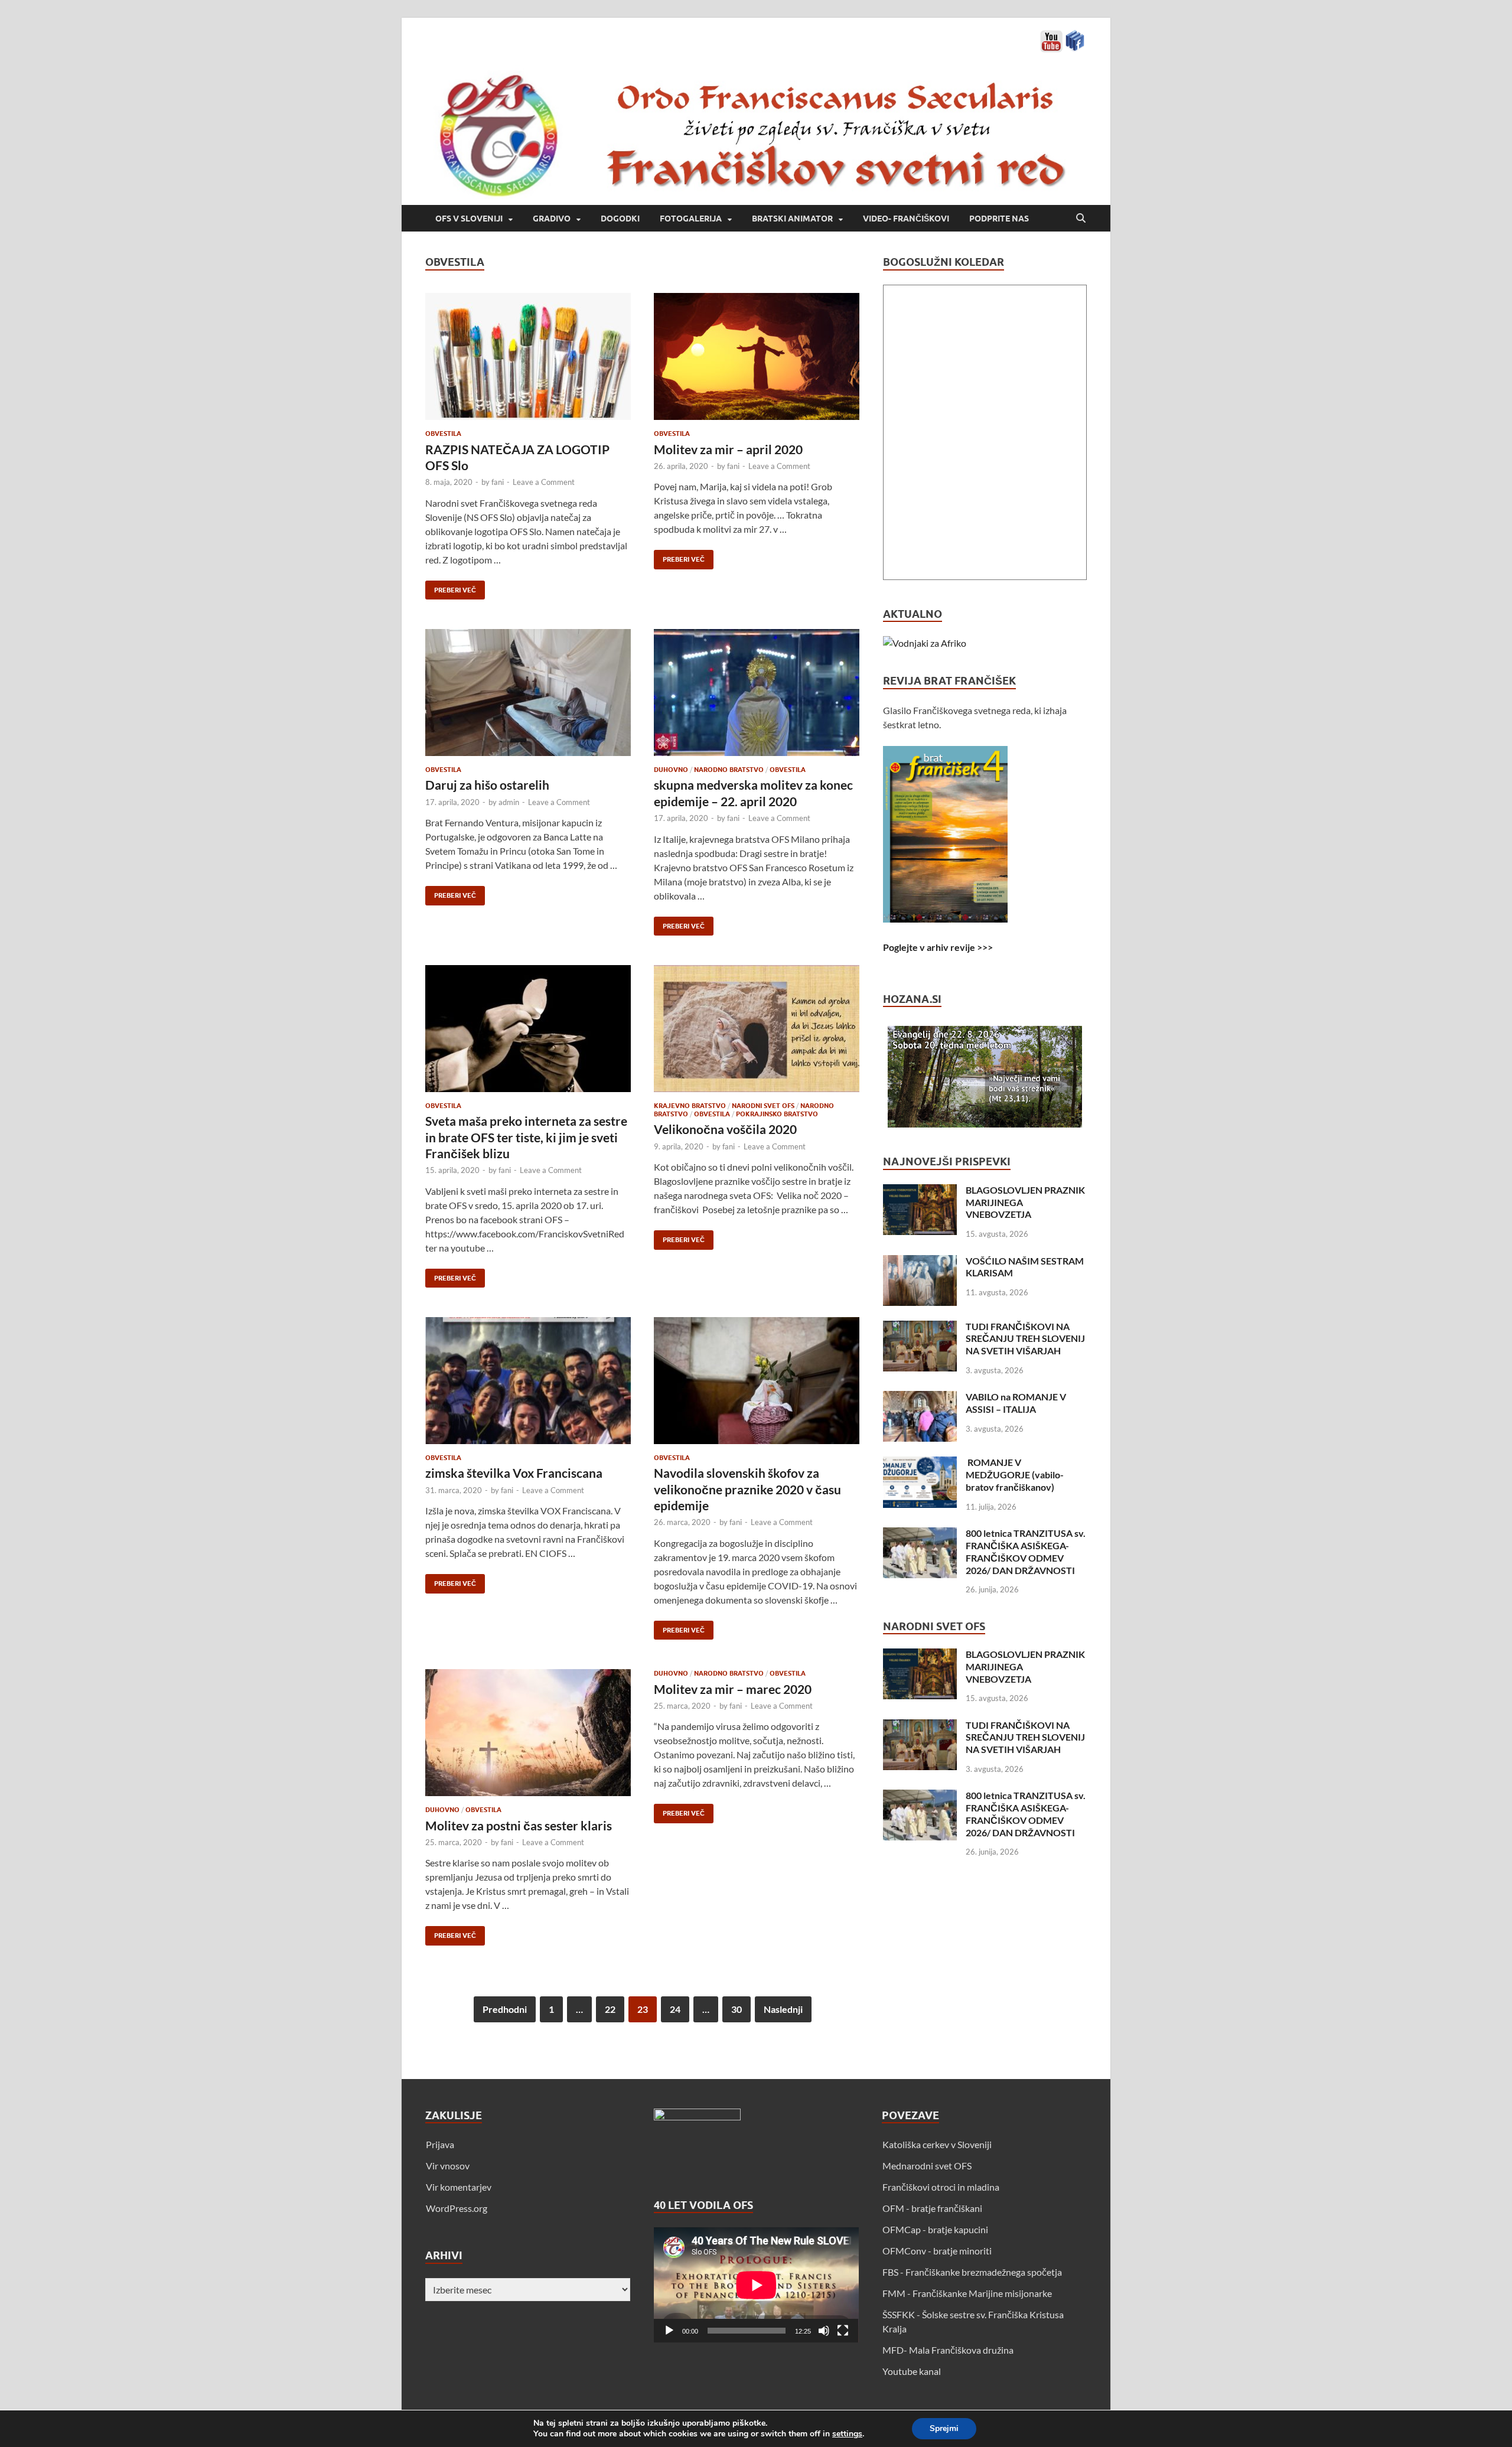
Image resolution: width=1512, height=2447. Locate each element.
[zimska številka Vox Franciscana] (528, 1381)
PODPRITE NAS (999, 219)
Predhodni (505, 2009)
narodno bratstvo (729, 770)
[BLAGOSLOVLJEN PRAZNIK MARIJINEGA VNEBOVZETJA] (920, 1191)
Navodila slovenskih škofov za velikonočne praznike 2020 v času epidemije (747, 1489)
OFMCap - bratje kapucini (935, 2229)
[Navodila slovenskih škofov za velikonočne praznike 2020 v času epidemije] (757, 1381)
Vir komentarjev (459, 2187)
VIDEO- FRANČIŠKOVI (906, 219)
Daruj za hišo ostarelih (487, 785)
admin (509, 802)
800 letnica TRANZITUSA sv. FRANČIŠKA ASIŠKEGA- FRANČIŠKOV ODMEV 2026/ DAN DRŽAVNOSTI (1026, 1551)
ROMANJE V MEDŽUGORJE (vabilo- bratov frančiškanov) (1015, 1475)
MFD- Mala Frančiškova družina (948, 2350)
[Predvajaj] (669, 2331)
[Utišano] (824, 2331)
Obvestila (443, 434)
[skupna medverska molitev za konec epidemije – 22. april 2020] (757, 693)
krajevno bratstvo (690, 1106)
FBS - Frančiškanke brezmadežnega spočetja (972, 2272)
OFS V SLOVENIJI (469, 219)
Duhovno (671, 770)
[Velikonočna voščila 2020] (757, 1029)
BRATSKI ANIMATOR (792, 219)
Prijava (440, 2144)
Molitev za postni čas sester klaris (519, 1825)
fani (498, 482)
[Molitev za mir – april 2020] (757, 356)
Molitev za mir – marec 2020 (733, 1689)
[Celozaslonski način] (843, 2331)
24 (675, 2009)
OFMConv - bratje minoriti (937, 2251)
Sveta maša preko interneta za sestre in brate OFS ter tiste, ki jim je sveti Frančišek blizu (526, 1137)
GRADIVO (552, 219)
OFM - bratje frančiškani (932, 2208)
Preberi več (451, 587)
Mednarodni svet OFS (927, 2166)
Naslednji (783, 2009)
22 (610, 2009)
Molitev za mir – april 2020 (728, 449)
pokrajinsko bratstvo (777, 1114)
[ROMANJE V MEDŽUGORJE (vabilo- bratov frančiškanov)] (920, 1463)
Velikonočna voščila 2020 (725, 1129)
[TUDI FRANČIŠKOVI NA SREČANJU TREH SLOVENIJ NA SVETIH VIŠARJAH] (920, 1327)
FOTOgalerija (691, 219)
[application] (756, 2285)
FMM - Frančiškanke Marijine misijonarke (967, 2293)
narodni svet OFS (763, 1106)
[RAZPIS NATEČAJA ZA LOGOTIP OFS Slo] (528, 356)
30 (737, 2009)
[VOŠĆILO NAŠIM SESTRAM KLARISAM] (920, 1262)
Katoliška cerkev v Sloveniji (937, 2144)
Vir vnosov (448, 2166)
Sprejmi (944, 2428)
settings (847, 2434)
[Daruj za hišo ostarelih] (528, 693)
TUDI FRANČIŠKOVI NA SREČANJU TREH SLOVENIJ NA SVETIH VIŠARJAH (1025, 1339)
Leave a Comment (544, 482)
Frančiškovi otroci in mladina (941, 2187)
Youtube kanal (912, 2371)
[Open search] (1081, 219)
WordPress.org (457, 2208)
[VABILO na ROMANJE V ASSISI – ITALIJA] (920, 1398)
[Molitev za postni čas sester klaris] (528, 1733)
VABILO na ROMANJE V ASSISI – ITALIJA (1016, 1403)
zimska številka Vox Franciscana (514, 1473)
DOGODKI (620, 219)
